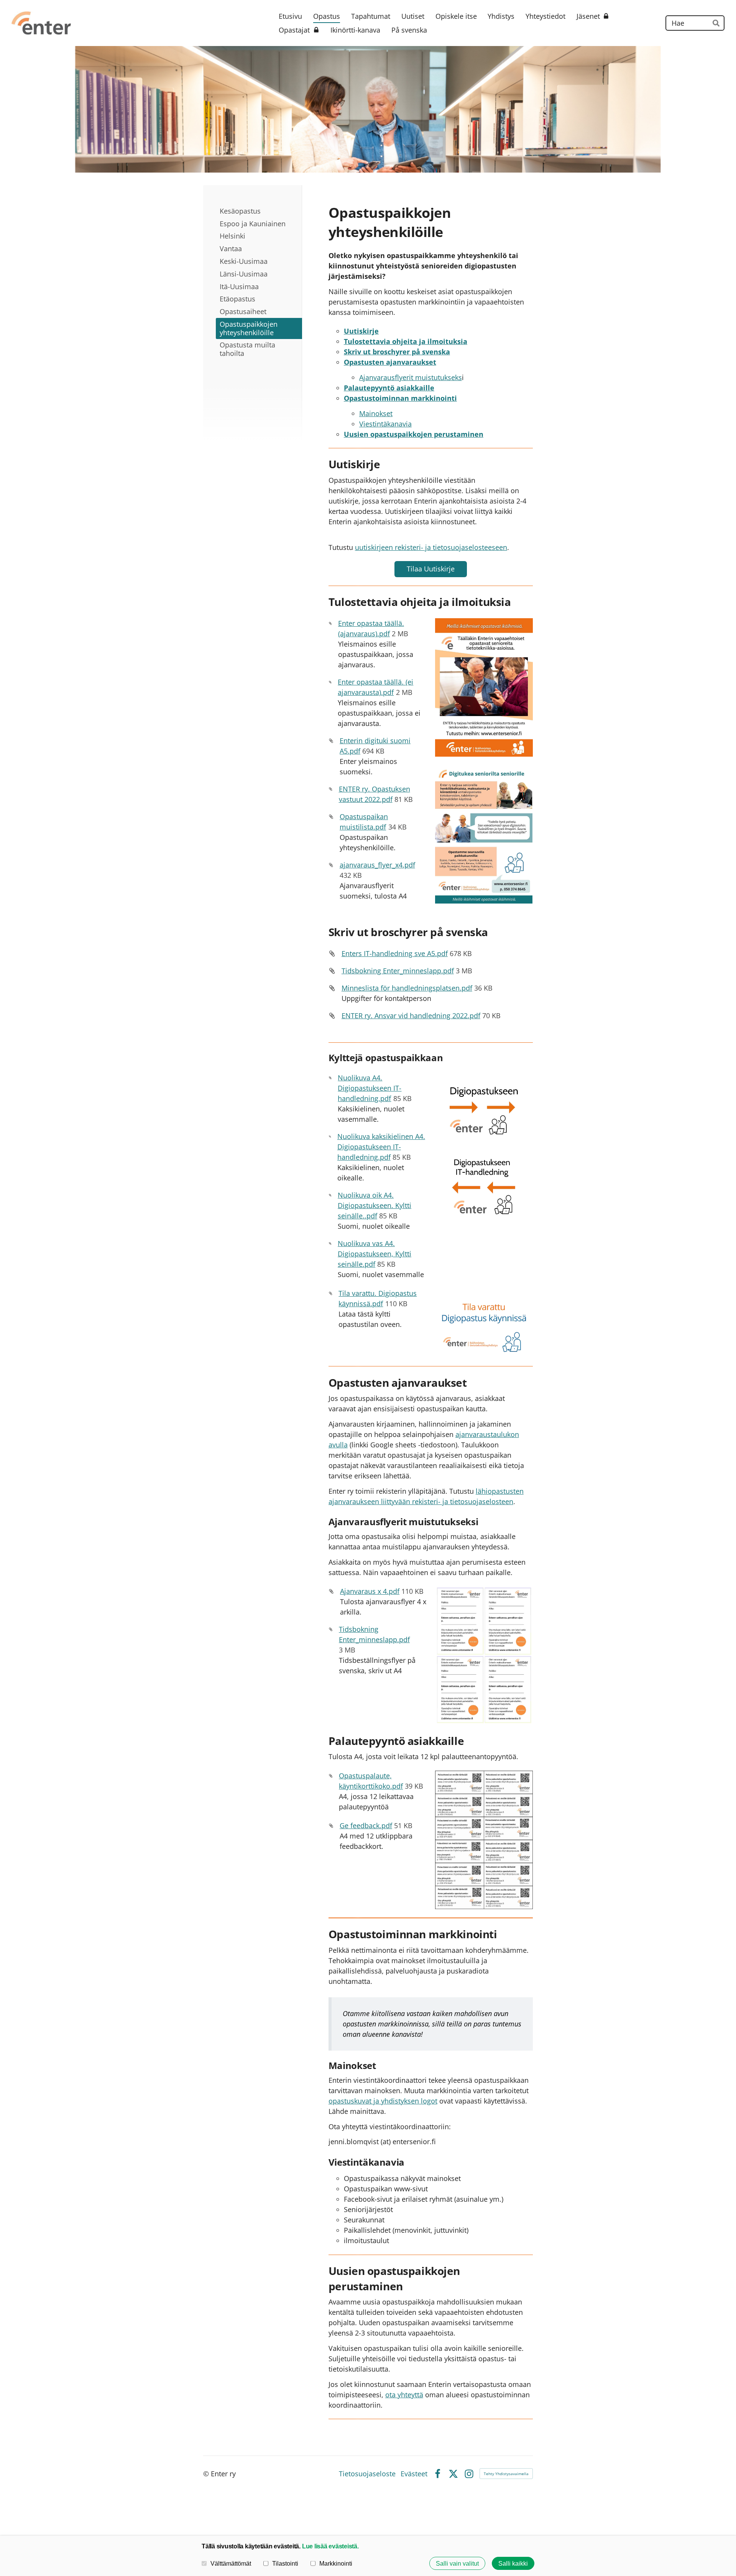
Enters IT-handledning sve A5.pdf (395, 953)
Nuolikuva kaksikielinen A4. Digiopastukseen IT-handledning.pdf (381, 1147)
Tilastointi (285, 2563)
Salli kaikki (513, 2563)
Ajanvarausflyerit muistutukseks (411, 377)
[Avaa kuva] (484, 687)
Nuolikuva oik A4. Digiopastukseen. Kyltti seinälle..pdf (375, 1205)
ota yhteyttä (404, 2395)
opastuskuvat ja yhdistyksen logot (383, 2101)
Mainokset (376, 413)
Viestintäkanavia (385, 424)
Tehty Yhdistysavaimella (506, 2474)
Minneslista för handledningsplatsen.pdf (407, 988)
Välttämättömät (231, 2563)
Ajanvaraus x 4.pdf (370, 1591)
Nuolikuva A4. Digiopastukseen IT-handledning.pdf (370, 1088)
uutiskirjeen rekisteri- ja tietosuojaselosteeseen (431, 547)
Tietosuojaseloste (367, 2474)
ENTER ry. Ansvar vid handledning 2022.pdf (411, 1016)
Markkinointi (336, 2563)
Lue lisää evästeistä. (330, 2546)
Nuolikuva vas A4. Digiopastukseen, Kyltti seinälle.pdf (375, 1254)
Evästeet (414, 2474)
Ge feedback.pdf (366, 1825)
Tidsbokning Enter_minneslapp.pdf (398, 971)
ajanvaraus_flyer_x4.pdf (377, 865)
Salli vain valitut (457, 2563)
